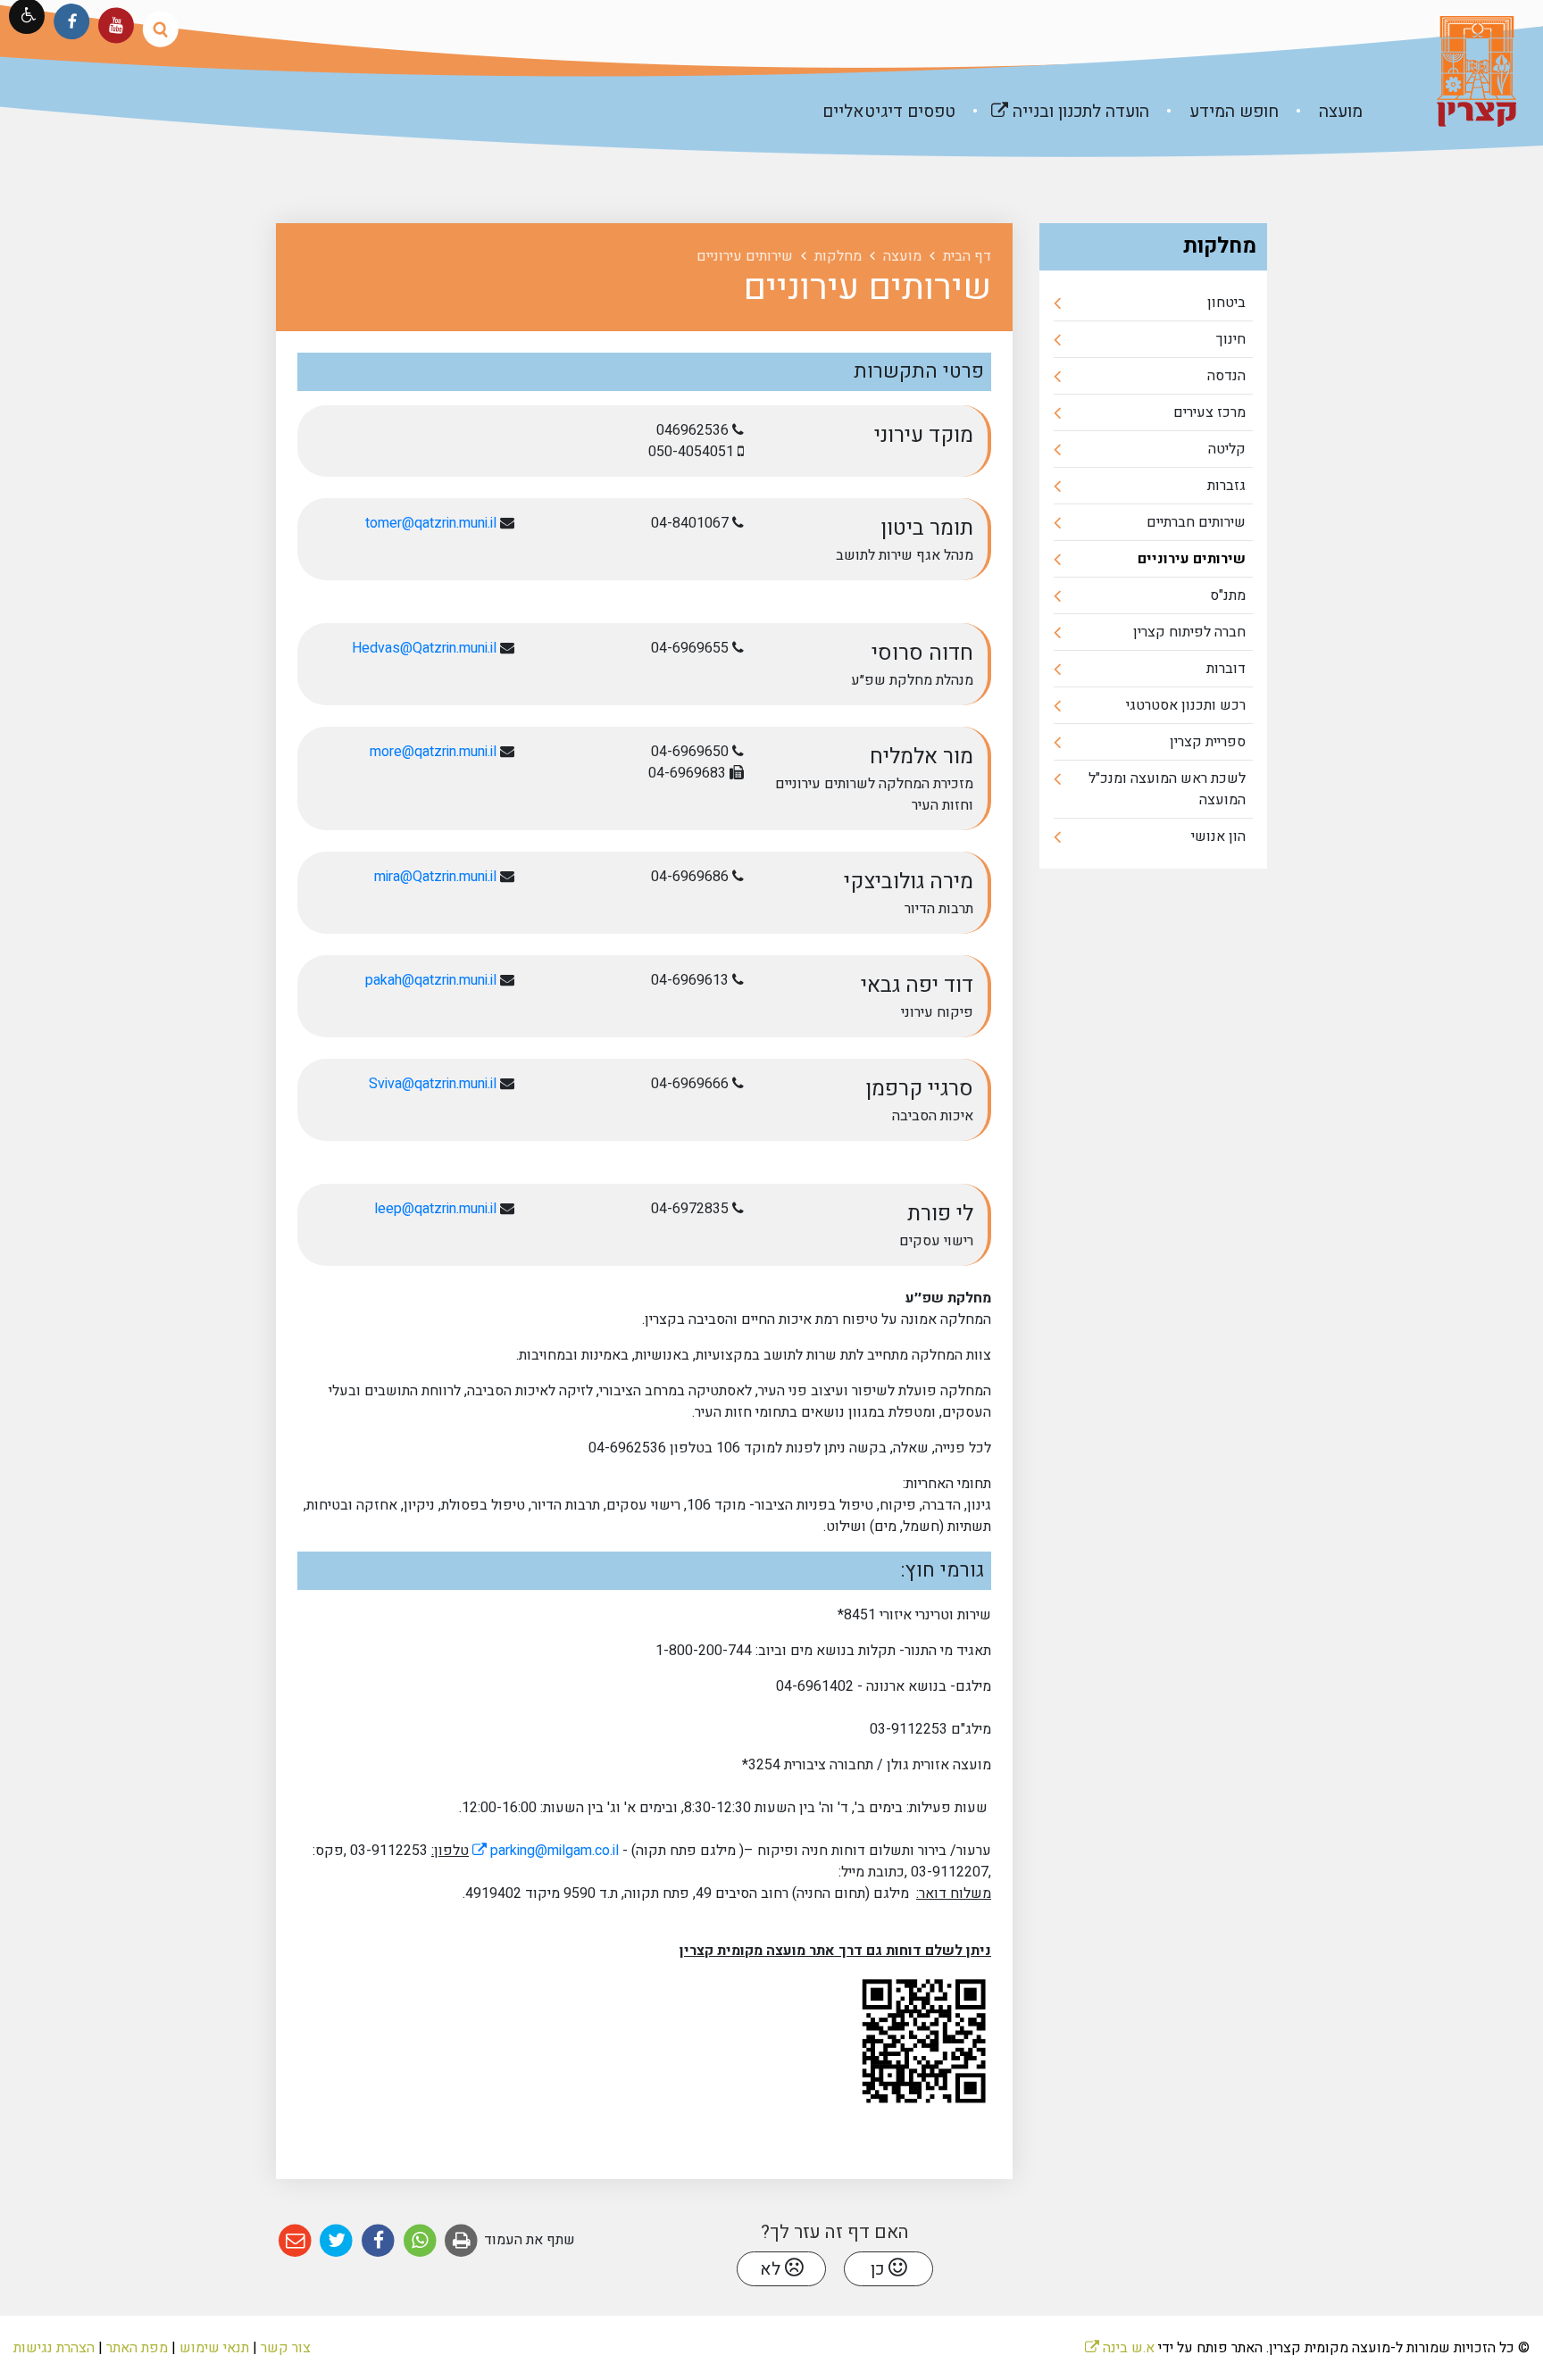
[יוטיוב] (116, 25)
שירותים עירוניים (1192, 559)
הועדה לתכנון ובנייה (1054, 104)
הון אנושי (1218, 836)
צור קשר (286, 2348)
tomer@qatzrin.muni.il (431, 523)
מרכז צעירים (1209, 412)
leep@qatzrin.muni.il (435, 1209)
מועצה (1339, 112)
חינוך (1231, 339)
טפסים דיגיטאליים (889, 112)
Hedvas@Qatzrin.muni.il (424, 648)
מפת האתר (137, 2348)
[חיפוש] (160, 29)
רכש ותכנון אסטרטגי (1186, 705)
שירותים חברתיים (1196, 522)
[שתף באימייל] (295, 2241)
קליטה (1227, 449)
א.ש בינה (1120, 2348)
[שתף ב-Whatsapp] (420, 2241)
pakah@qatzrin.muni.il (431, 980)
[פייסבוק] (72, 21)
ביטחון (1226, 303)
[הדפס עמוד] (462, 2241)
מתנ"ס (1228, 595)
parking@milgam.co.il (546, 1851)
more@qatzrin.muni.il (433, 752)
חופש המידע (1232, 112)
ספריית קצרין (1208, 742)
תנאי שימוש (214, 2348)
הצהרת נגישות (54, 2348)
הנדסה (1226, 376)
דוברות (1226, 669)
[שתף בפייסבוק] (378, 2241)
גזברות (1226, 486)
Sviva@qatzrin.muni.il (433, 1084)
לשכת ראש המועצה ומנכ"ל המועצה (1167, 789)
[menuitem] (1322, 112)
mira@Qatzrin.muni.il (435, 877)
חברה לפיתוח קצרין (1189, 632)
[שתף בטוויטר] (337, 2241)
